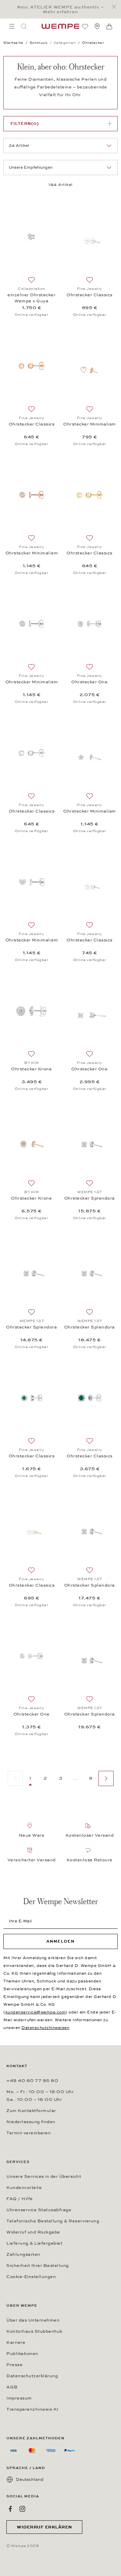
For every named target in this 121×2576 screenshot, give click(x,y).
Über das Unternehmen (33, 2320)
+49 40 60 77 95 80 (32, 2081)
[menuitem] (12, 26)
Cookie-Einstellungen (31, 2277)
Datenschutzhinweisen (45, 2028)
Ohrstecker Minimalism (90, 424)
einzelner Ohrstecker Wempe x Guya (31, 298)
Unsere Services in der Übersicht (44, 2176)
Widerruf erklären (44, 2527)
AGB (12, 2387)
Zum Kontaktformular (31, 2111)
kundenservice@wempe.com (36, 2012)
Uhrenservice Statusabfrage (39, 2210)
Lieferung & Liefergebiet (34, 2243)
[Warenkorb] (109, 27)
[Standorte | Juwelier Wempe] (97, 26)
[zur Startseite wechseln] (61, 26)
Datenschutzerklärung (32, 2376)
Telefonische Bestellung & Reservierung (53, 2221)
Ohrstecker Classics (90, 295)
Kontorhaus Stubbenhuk (34, 2331)
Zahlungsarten (23, 2254)
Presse (14, 2365)
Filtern (25, 124)
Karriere (16, 2342)
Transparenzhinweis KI (32, 2409)
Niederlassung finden (31, 2122)
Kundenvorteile (24, 2188)
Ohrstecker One (89, 682)
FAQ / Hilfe (20, 2199)
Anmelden (61, 1941)
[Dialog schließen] (116, 7)
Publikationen (22, 2354)
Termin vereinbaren (29, 2133)
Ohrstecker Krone (31, 1069)
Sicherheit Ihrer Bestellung (38, 2266)
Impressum (19, 2398)
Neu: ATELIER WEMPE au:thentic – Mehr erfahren (61, 9)
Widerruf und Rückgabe (33, 2232)
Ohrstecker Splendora (90, 1198)
